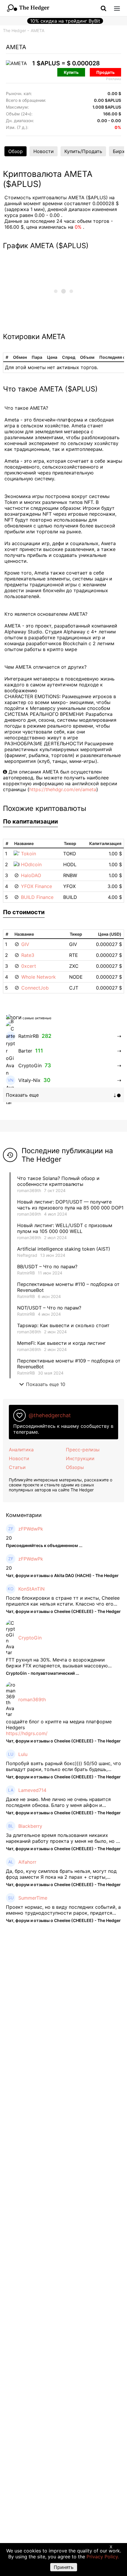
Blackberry (30, 1826)
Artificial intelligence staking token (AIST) (64, 1249)
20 (9, 1538)
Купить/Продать (83, 151)
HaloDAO (31, 875)
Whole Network (39, 977)
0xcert (29, 966)
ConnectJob (35, 988)
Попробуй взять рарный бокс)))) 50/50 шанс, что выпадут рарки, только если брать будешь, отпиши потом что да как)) (63, 1766)
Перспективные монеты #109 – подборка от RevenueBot (69, 1364)
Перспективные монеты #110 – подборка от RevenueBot (68, 1287)
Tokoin (29, 854)
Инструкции (80, 1458)
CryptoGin (30, 1638)
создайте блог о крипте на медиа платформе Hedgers (59, 1724)
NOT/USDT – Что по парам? (50, 1308)
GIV (25, 944)
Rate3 (28, 955)
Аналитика (21, 1450)
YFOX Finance (36, 886)
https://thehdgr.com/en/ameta (63, 789)
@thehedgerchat (50, 1415)
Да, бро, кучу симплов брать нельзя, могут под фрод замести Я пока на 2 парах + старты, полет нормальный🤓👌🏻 (61, 1874)
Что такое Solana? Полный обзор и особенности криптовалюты (58, 1181)
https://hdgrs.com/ (27, 1733)
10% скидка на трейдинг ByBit (65, 21)
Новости (44, 151)
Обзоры (75, 1467)
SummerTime (33, 1898)
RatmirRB (26, 1273)
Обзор (16, 151)
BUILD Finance (37, 897)
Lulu (23, 1754)
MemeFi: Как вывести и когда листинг (61, 1343)
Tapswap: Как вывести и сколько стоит (63, 1325)
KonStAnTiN (31, 1589)
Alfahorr (27, 1862)
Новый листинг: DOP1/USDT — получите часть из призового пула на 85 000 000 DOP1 (70, 1205)
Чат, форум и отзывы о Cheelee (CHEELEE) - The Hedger (63, 1611)
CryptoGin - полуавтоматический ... (43, 1673)
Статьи (17, 1467)
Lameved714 (32, 1790)
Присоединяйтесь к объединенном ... (44, 1545)
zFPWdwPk (31, 1529)
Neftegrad (27, 1255)
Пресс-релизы (83, 1450)
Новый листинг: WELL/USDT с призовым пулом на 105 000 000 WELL (65, 1228)
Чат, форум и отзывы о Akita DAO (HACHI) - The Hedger (62, 1575)
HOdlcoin (31, 864)
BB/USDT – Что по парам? (47, 1267)
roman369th (29, 1190)
